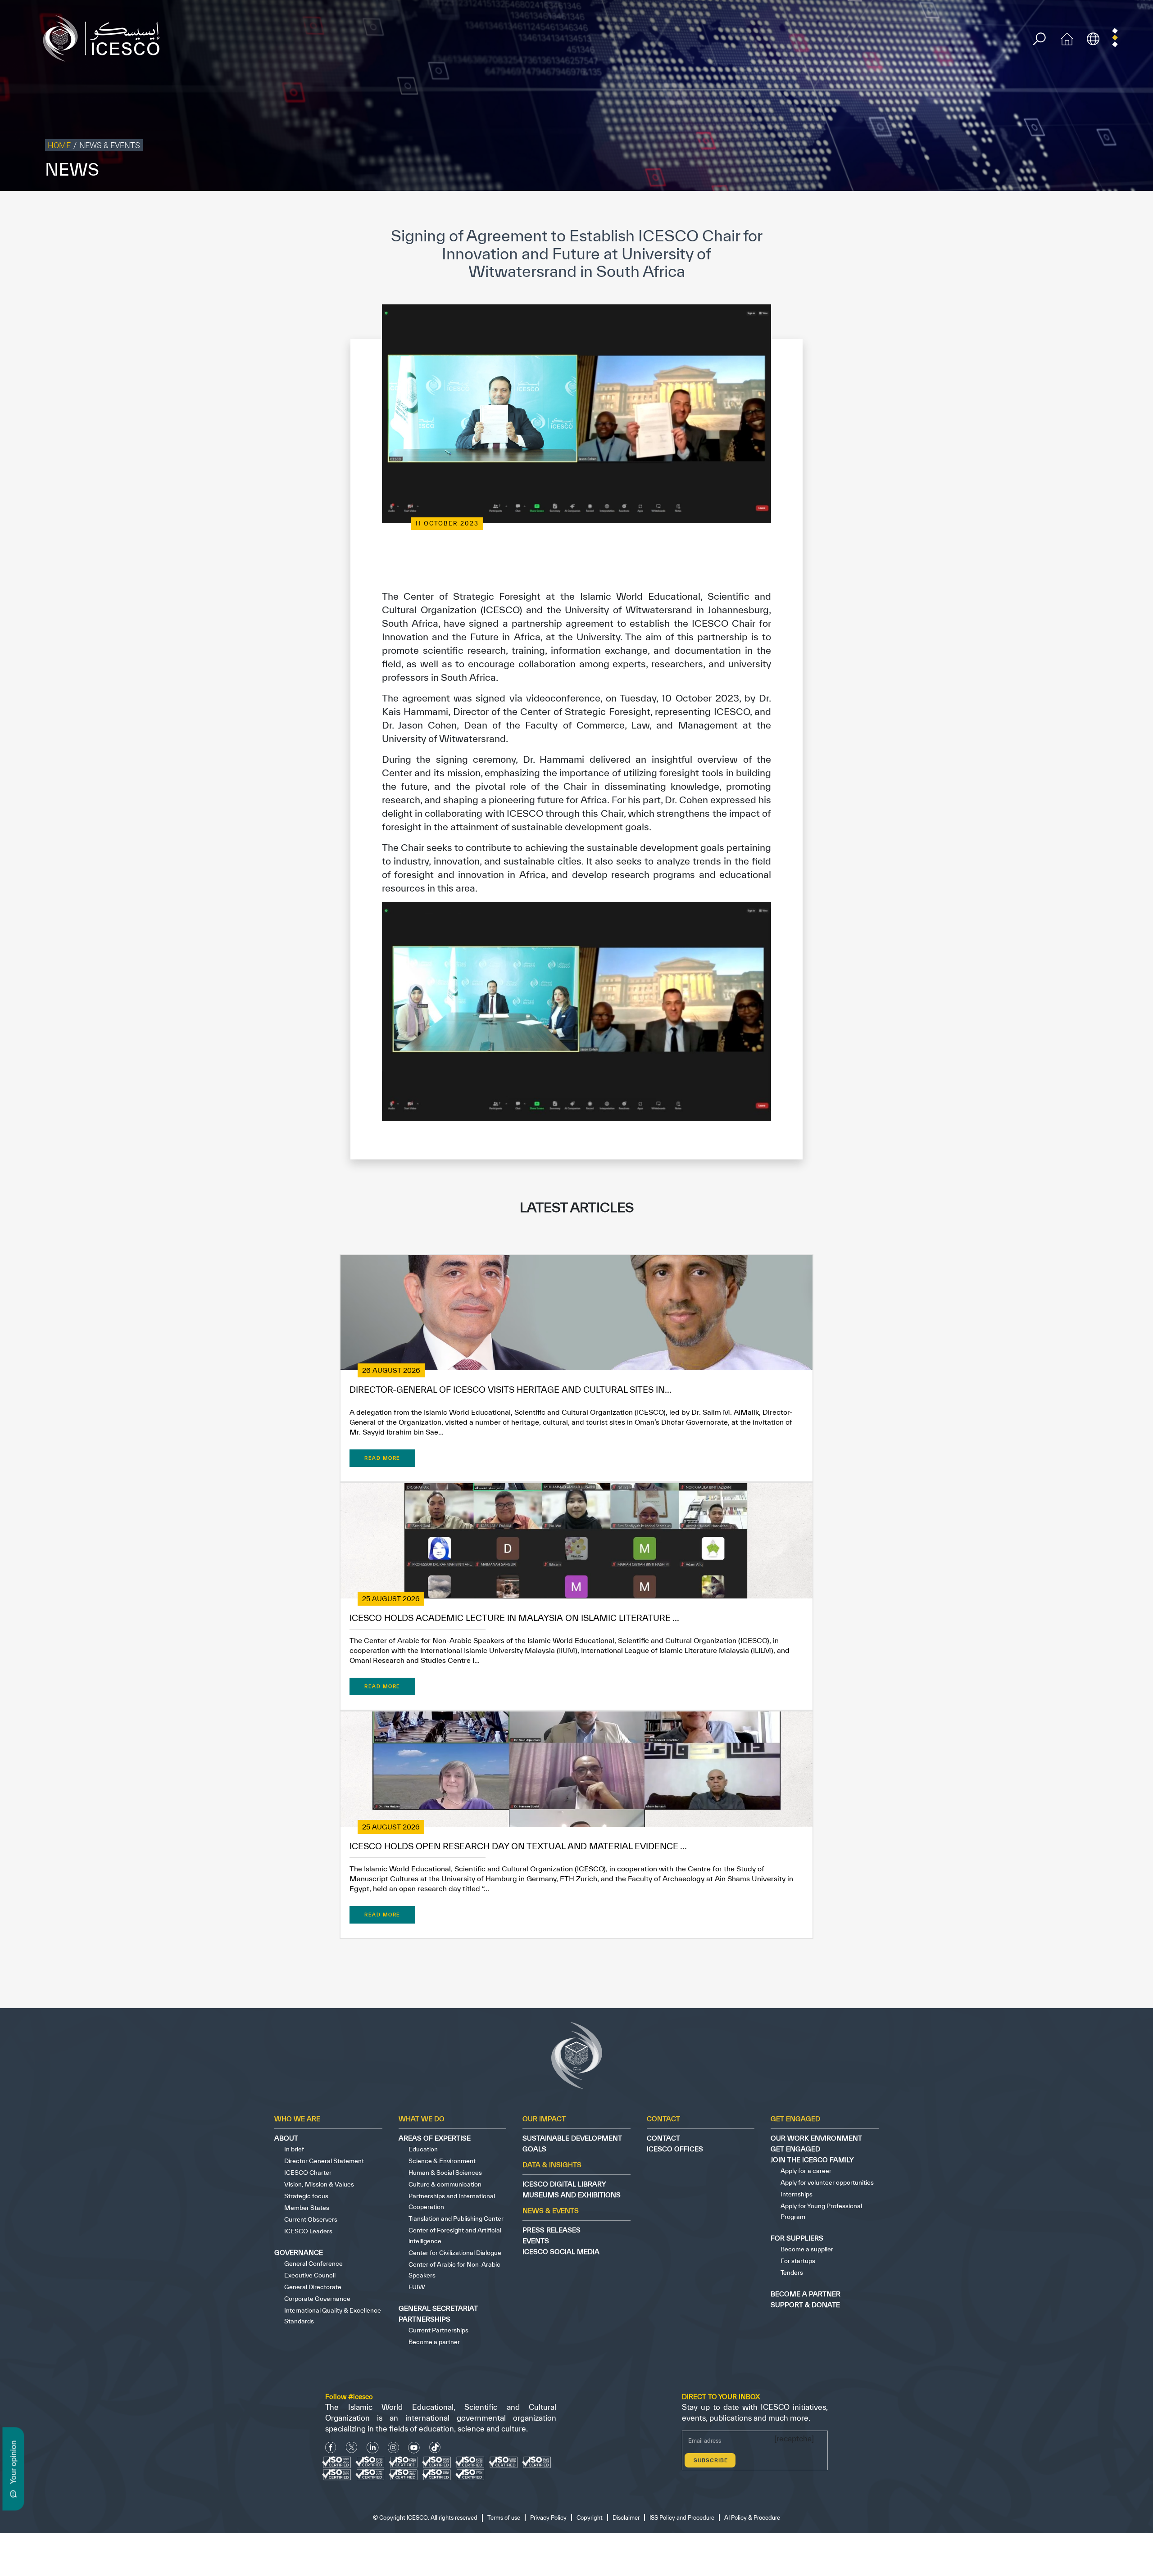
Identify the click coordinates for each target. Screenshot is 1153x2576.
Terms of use (877, 210)
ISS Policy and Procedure (1051, 210)
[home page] (105, 38)
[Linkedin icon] (373, 2447)
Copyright (961, 210)
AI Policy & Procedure (1121, 210)
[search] (1039, 39)
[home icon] (1067, 38)
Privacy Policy (920, 210)
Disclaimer (996, 210)
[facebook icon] (331, 2447)
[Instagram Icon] (393, 2447)
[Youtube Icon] (414, 2447)
